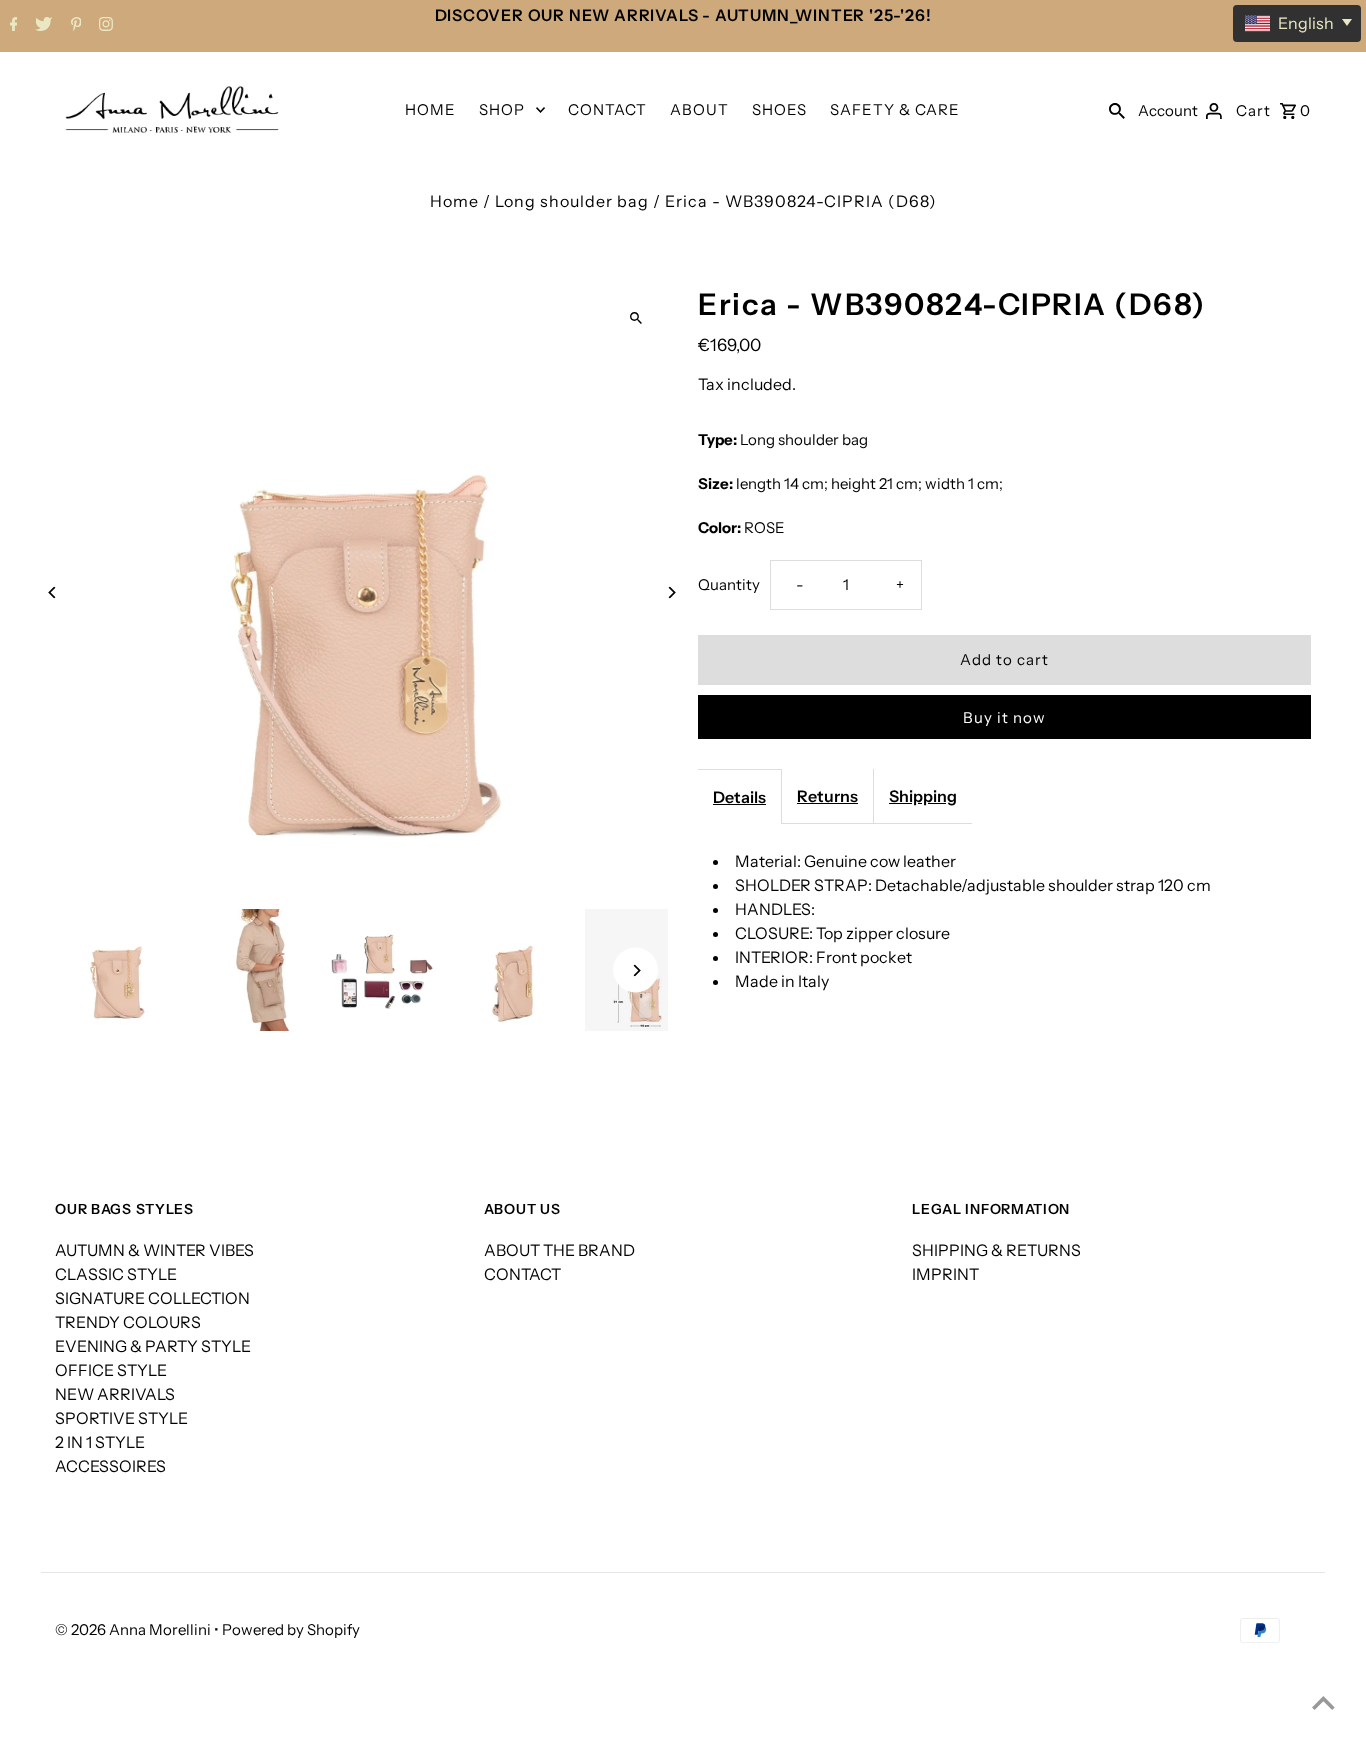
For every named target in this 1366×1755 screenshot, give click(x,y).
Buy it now (1004, 717)
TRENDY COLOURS (128, 1322)
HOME (430, 109)
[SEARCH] (1117, 109)
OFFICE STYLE (111, 1370)
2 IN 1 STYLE (100, 1442)
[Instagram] (103, 26)
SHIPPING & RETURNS (996, 1250)
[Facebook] (11, 26)
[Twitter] (41, 26)
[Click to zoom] (635, 318)
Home (454, 201)
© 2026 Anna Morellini (134, 1629)
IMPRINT (945, 1274)
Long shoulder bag (572, 201)
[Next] (670, 592)
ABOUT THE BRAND (559, 1250)
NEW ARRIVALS (115, 1394)
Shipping (923, 796)
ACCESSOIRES (110, 1466)
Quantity (729, 584)
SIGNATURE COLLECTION (152, 1298)
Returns (827, 796)
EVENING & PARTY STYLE (153, 1346)
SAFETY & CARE (895, 109)
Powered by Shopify (291, 1629)
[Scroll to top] (1323, 1702)
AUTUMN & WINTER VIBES (154, 1250)
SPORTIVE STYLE (121, 1418)
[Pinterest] (74, 26)
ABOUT (699, 109)
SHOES (779, 109)
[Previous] (52, 592)
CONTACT (607, 109)
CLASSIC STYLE (116, 1274)
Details (739, 797)
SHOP (502, 109)
